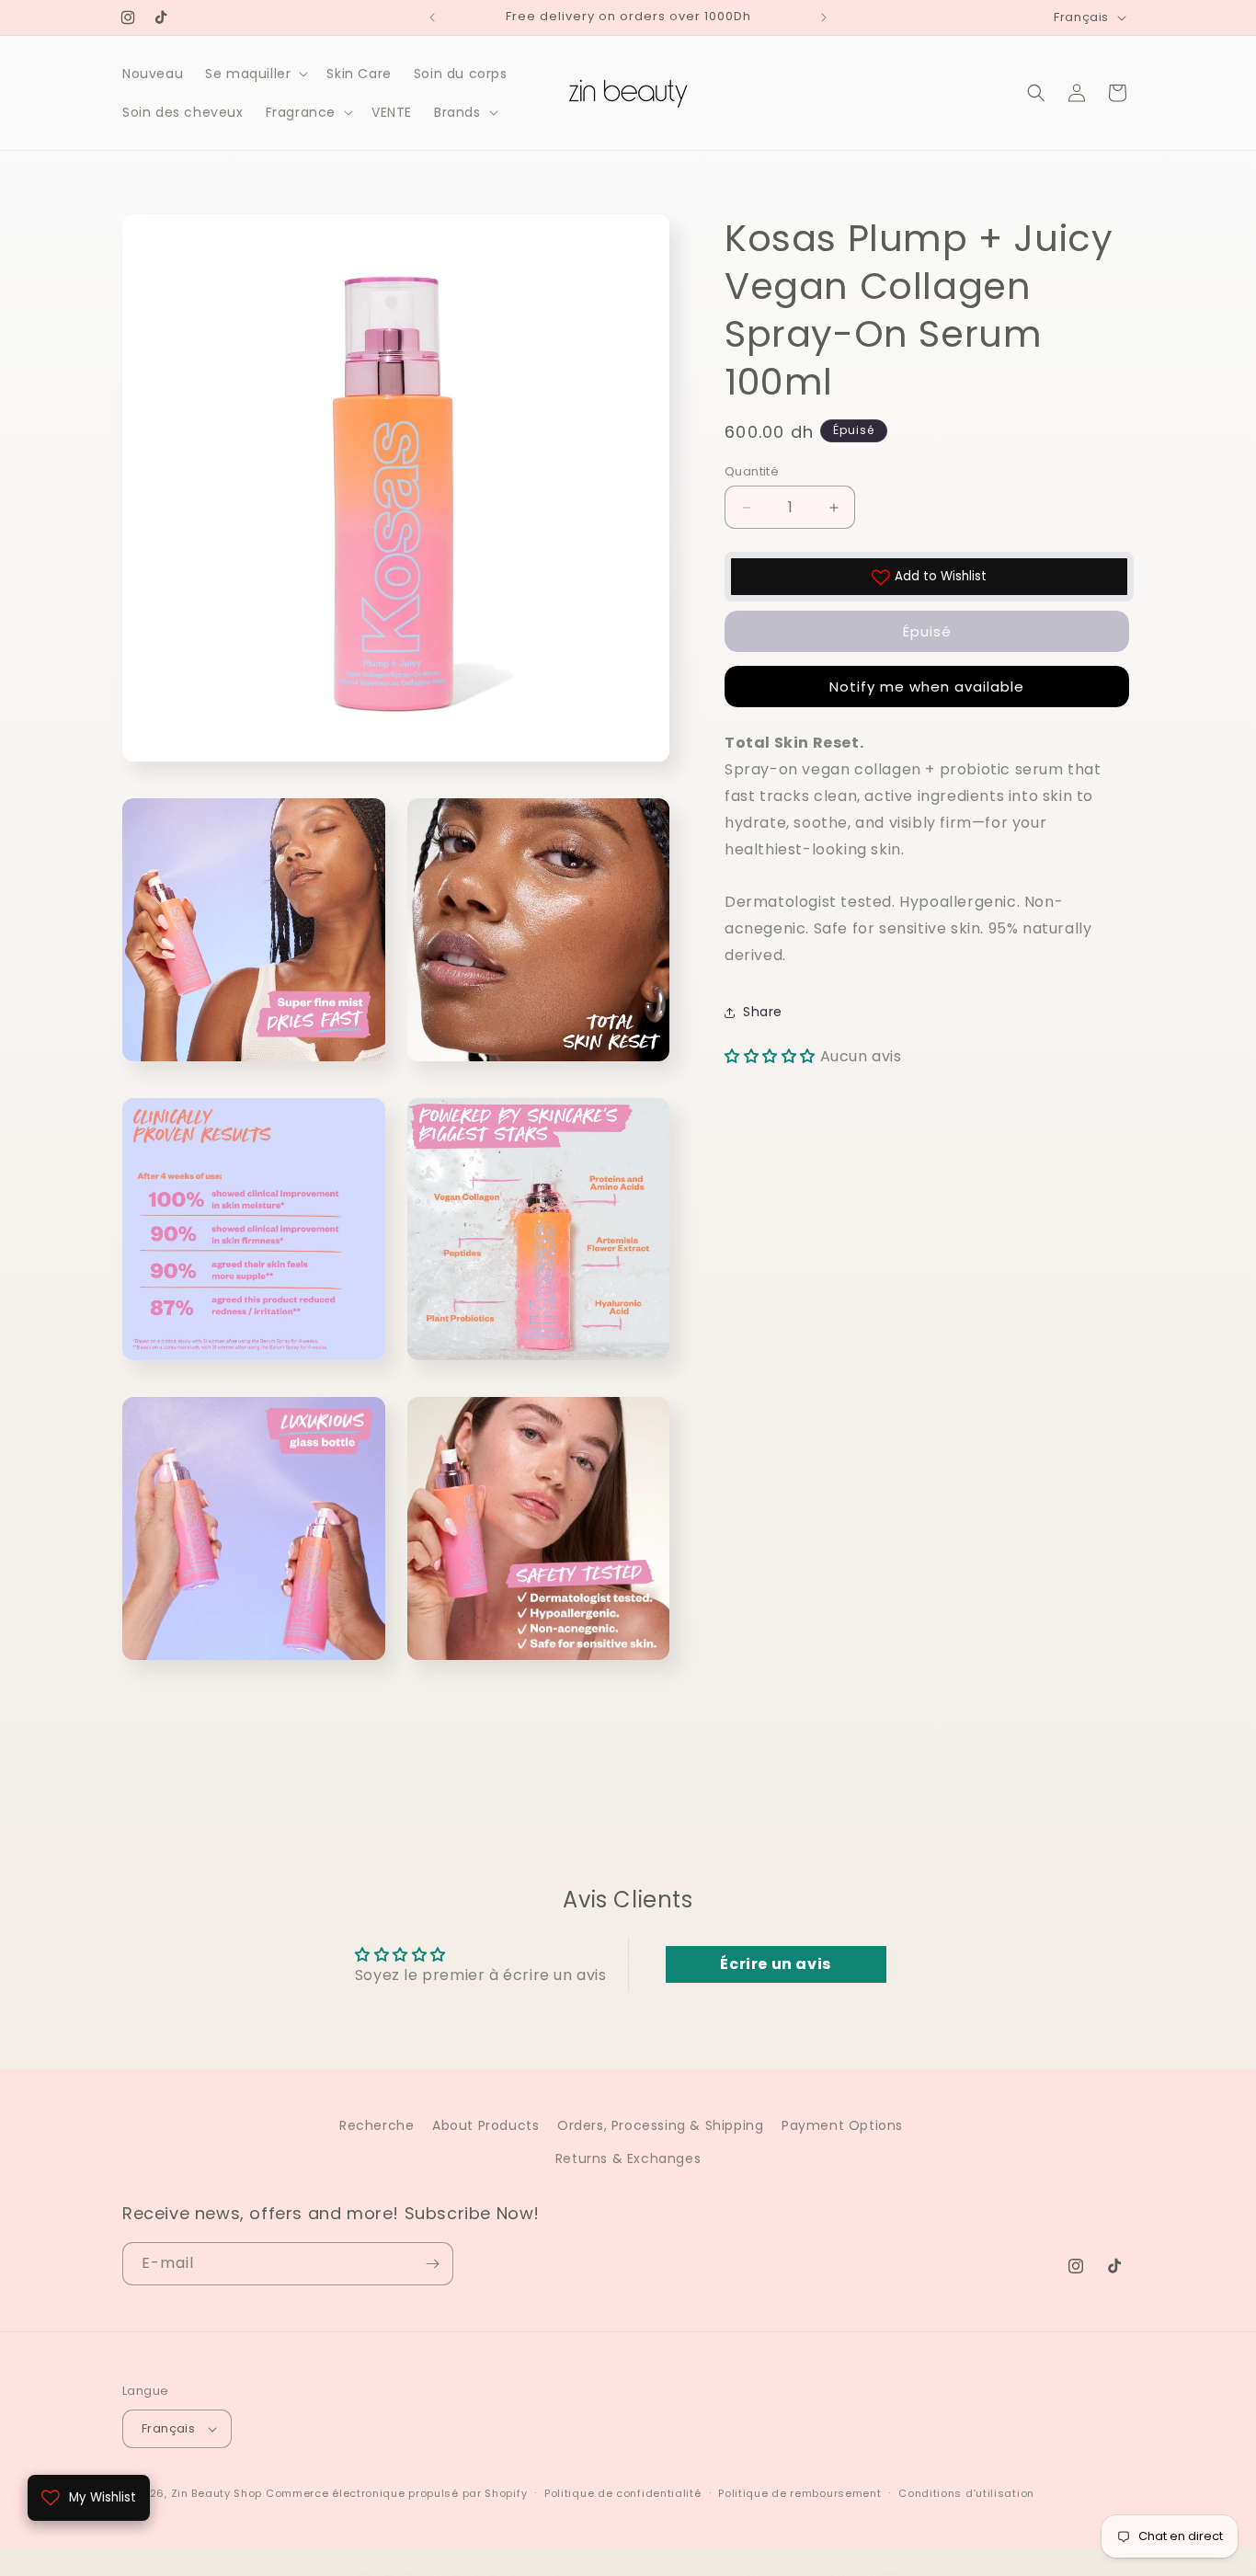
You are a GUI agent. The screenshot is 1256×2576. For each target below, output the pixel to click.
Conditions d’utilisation (966, 2492)
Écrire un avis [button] (775, 1964)
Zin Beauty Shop (217, 2493)
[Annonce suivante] (824, 17)
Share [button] (763, 1012)
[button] (255, 74)
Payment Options (842, 2125)
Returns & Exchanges (628, 2158)
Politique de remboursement (799, 2492)
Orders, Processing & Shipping (660, 2125)
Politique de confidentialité (623, 2492)
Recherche (377, 2125)
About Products (485, 2125)
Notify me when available (927, 687)
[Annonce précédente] (432, 17)
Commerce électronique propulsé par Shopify (396, 2493)
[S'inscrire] (432, 2264)
